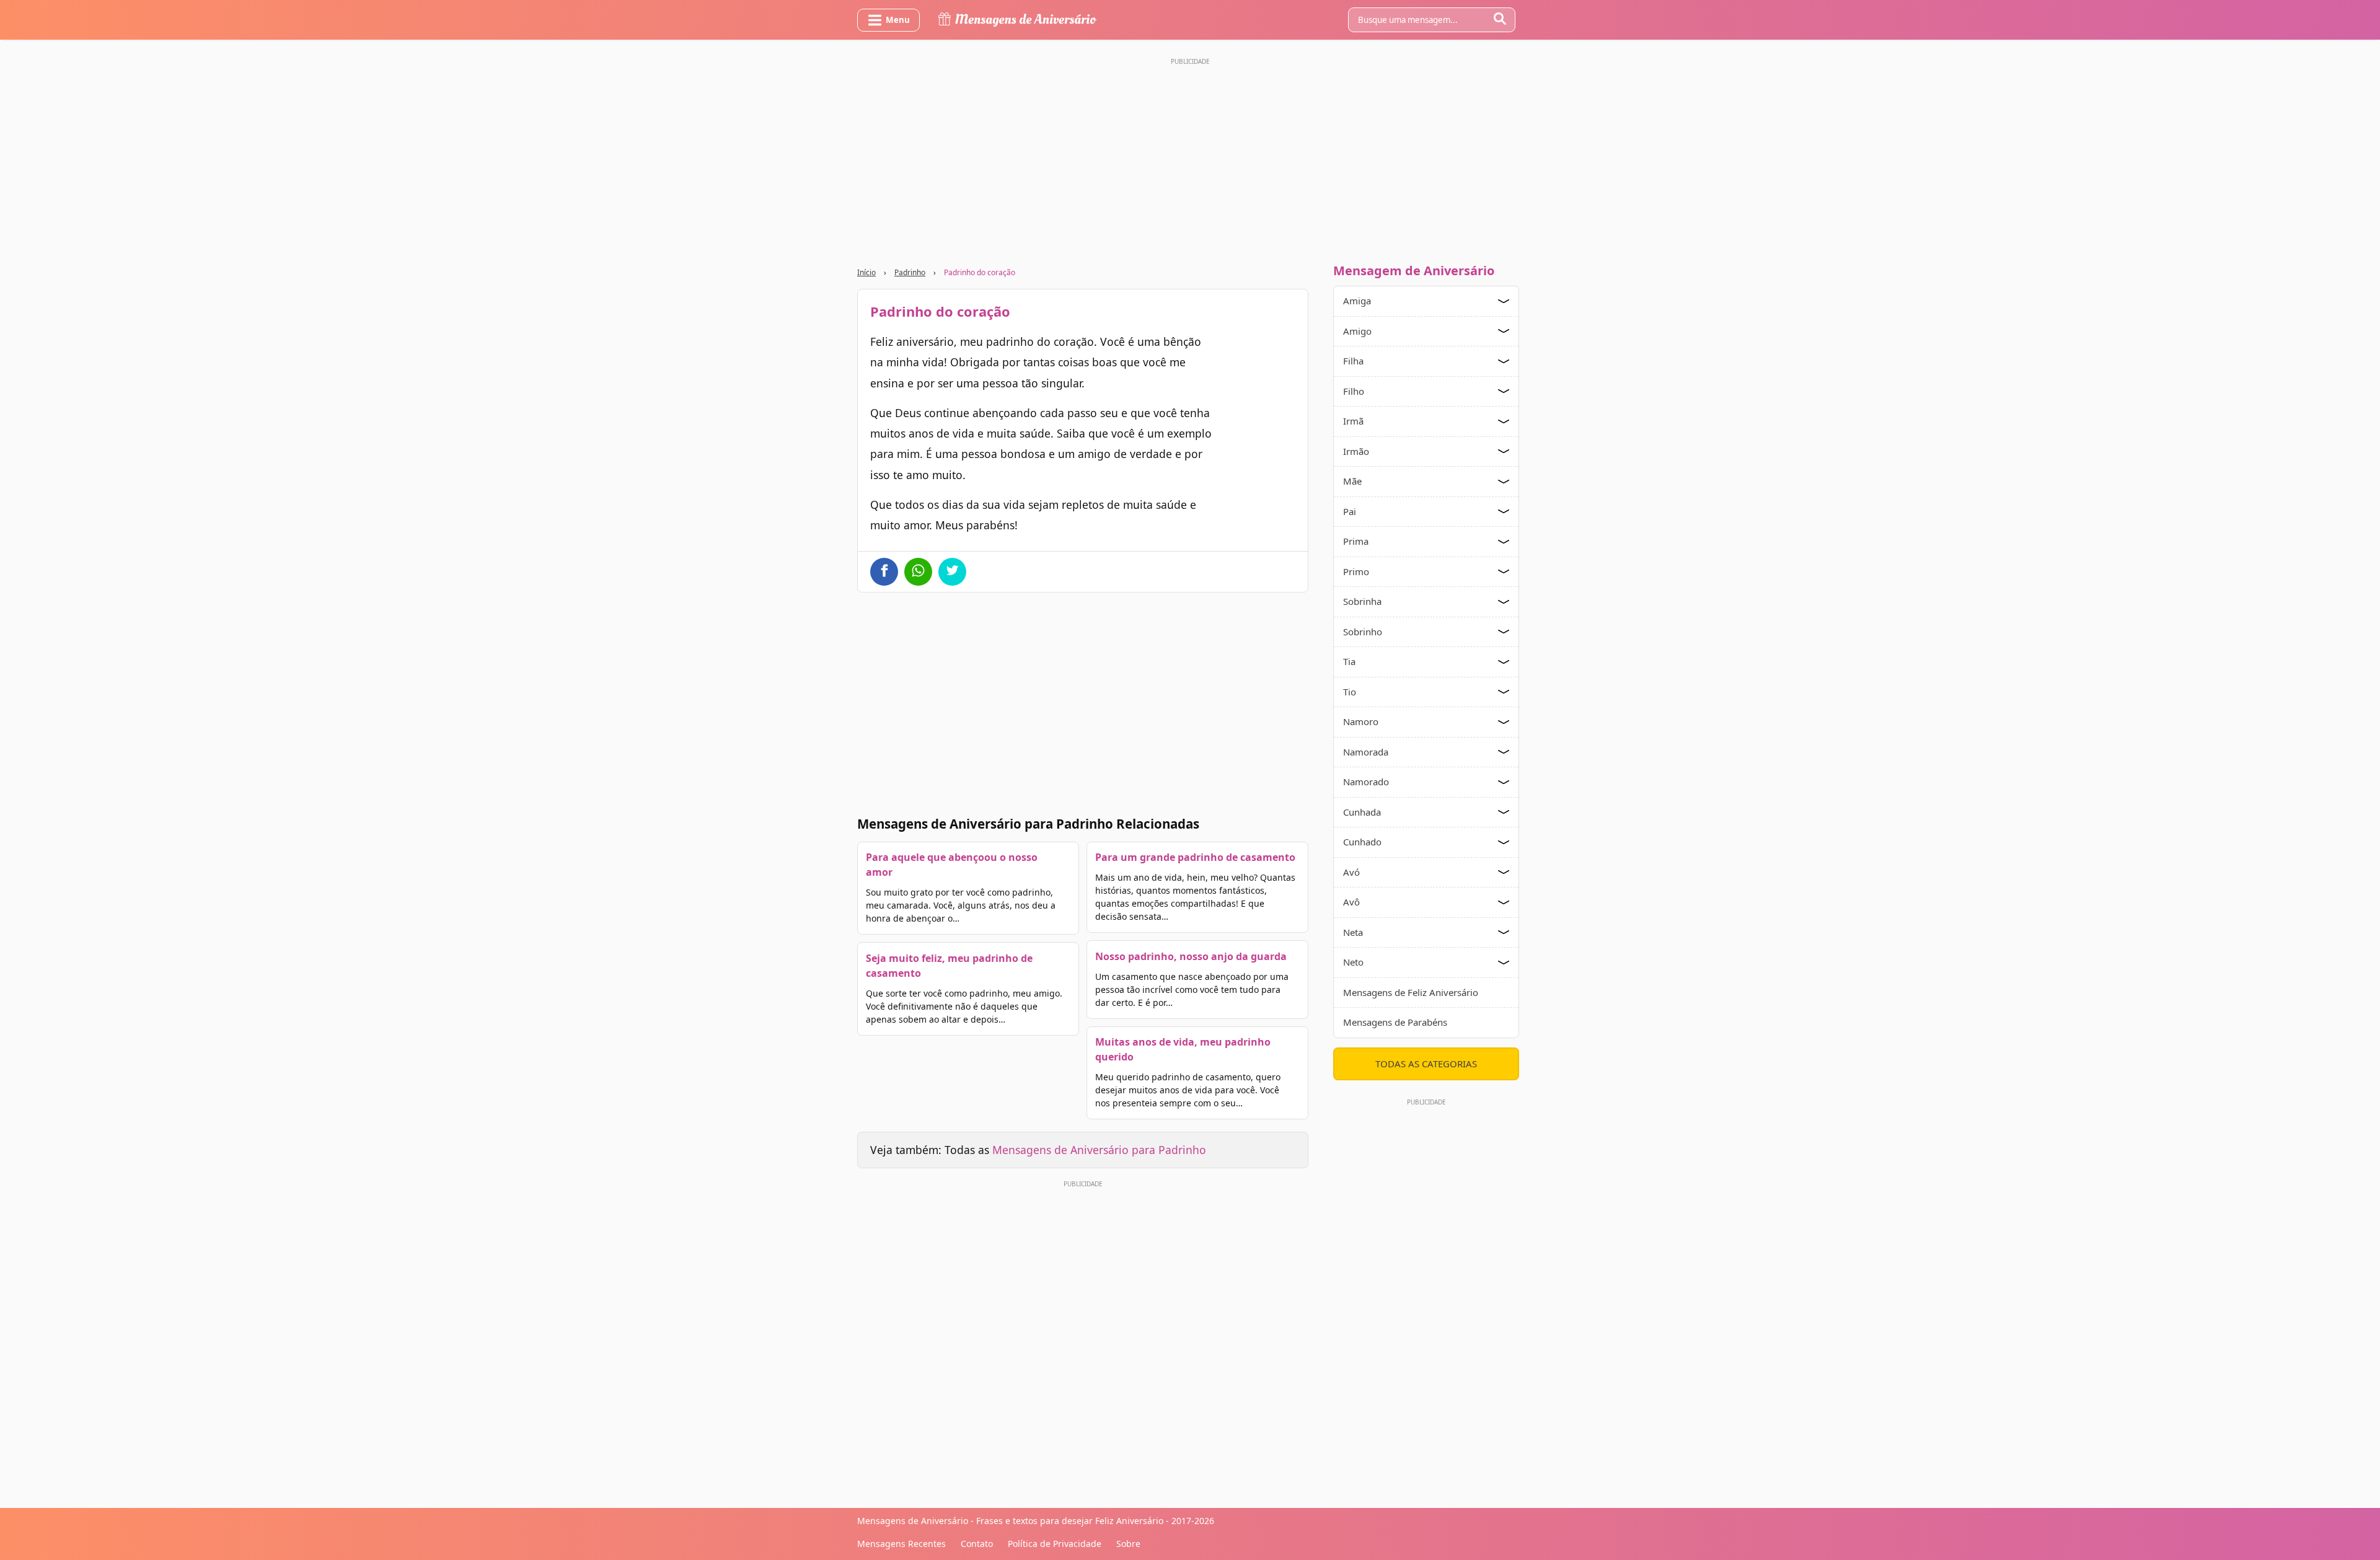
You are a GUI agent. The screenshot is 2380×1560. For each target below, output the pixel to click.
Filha (1353, 361)
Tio (1350, 692)
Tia (1349, 661)
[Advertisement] (1190, 157)
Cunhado (1362, 842)
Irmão (1356, 451)
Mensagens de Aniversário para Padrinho (1099, 1150)
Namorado (1366, 782)
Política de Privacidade (1055, 1544)
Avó (1351, 872)
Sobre (1128, 1544)
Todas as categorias (1426, 1064)
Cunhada (1362, 812)
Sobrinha (1362, 601)
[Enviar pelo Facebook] (884, 572)
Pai (1350, 511)
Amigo (1357, 331)
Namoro (1361, 721)
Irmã (1353, 421)
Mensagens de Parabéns (1395, 1022)
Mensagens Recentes (901, 1544)
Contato (977, 1544)
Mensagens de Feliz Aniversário (1411, 992)
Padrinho (910, 272)
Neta (1353, 932)
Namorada (1366, 752)
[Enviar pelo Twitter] (952, 572)
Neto (1353, 962)
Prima (1356, 541)
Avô (1351, 902)
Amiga (1357, 301)
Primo (1356, 571)
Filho (1354, 391)
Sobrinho (1363, 632)
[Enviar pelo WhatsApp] (918, 572)
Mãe (1352, 481)
